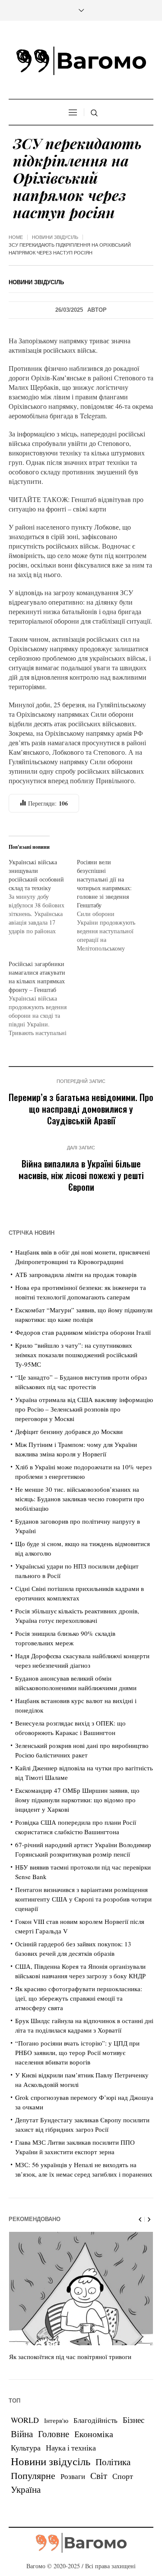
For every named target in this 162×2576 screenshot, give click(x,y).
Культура (26, 2447)
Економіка (94, 2434)
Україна (26, 2489)
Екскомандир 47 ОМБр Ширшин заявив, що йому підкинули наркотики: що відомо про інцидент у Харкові (77, 1800)
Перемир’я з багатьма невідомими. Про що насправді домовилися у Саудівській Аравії (81, 1109)
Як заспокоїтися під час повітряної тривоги (70, 2356)
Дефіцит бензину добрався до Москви (69, 1431)
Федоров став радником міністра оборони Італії (83, 1332)
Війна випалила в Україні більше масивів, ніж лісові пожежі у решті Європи (81, 1175)
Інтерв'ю (56, 2421)
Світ (99, 2476)
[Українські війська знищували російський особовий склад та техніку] (43, 897)
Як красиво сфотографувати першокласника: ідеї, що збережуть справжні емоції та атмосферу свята (79, 1998)
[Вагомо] (81, 61)
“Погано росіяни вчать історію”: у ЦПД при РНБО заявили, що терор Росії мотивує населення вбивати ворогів (77, 2052)
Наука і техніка (71, 2447)
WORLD (25, 2420)
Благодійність (95, 2420)
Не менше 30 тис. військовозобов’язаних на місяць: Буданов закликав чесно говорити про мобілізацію (80, 1499)
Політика (113, 2462)
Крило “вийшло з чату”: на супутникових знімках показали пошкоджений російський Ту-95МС (76, 1355)
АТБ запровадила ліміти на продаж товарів (76, 1274)
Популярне (33, 2475)
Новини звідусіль (55, 237)
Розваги (73, 2476)
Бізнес (133, 2420)
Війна (22, 2434)
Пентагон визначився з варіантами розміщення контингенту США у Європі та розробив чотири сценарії (83, 1899)
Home (16, 237)
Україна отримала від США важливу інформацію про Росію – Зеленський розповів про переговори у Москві (84, 1409)
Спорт (123, 2476)
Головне (54, 2434)
